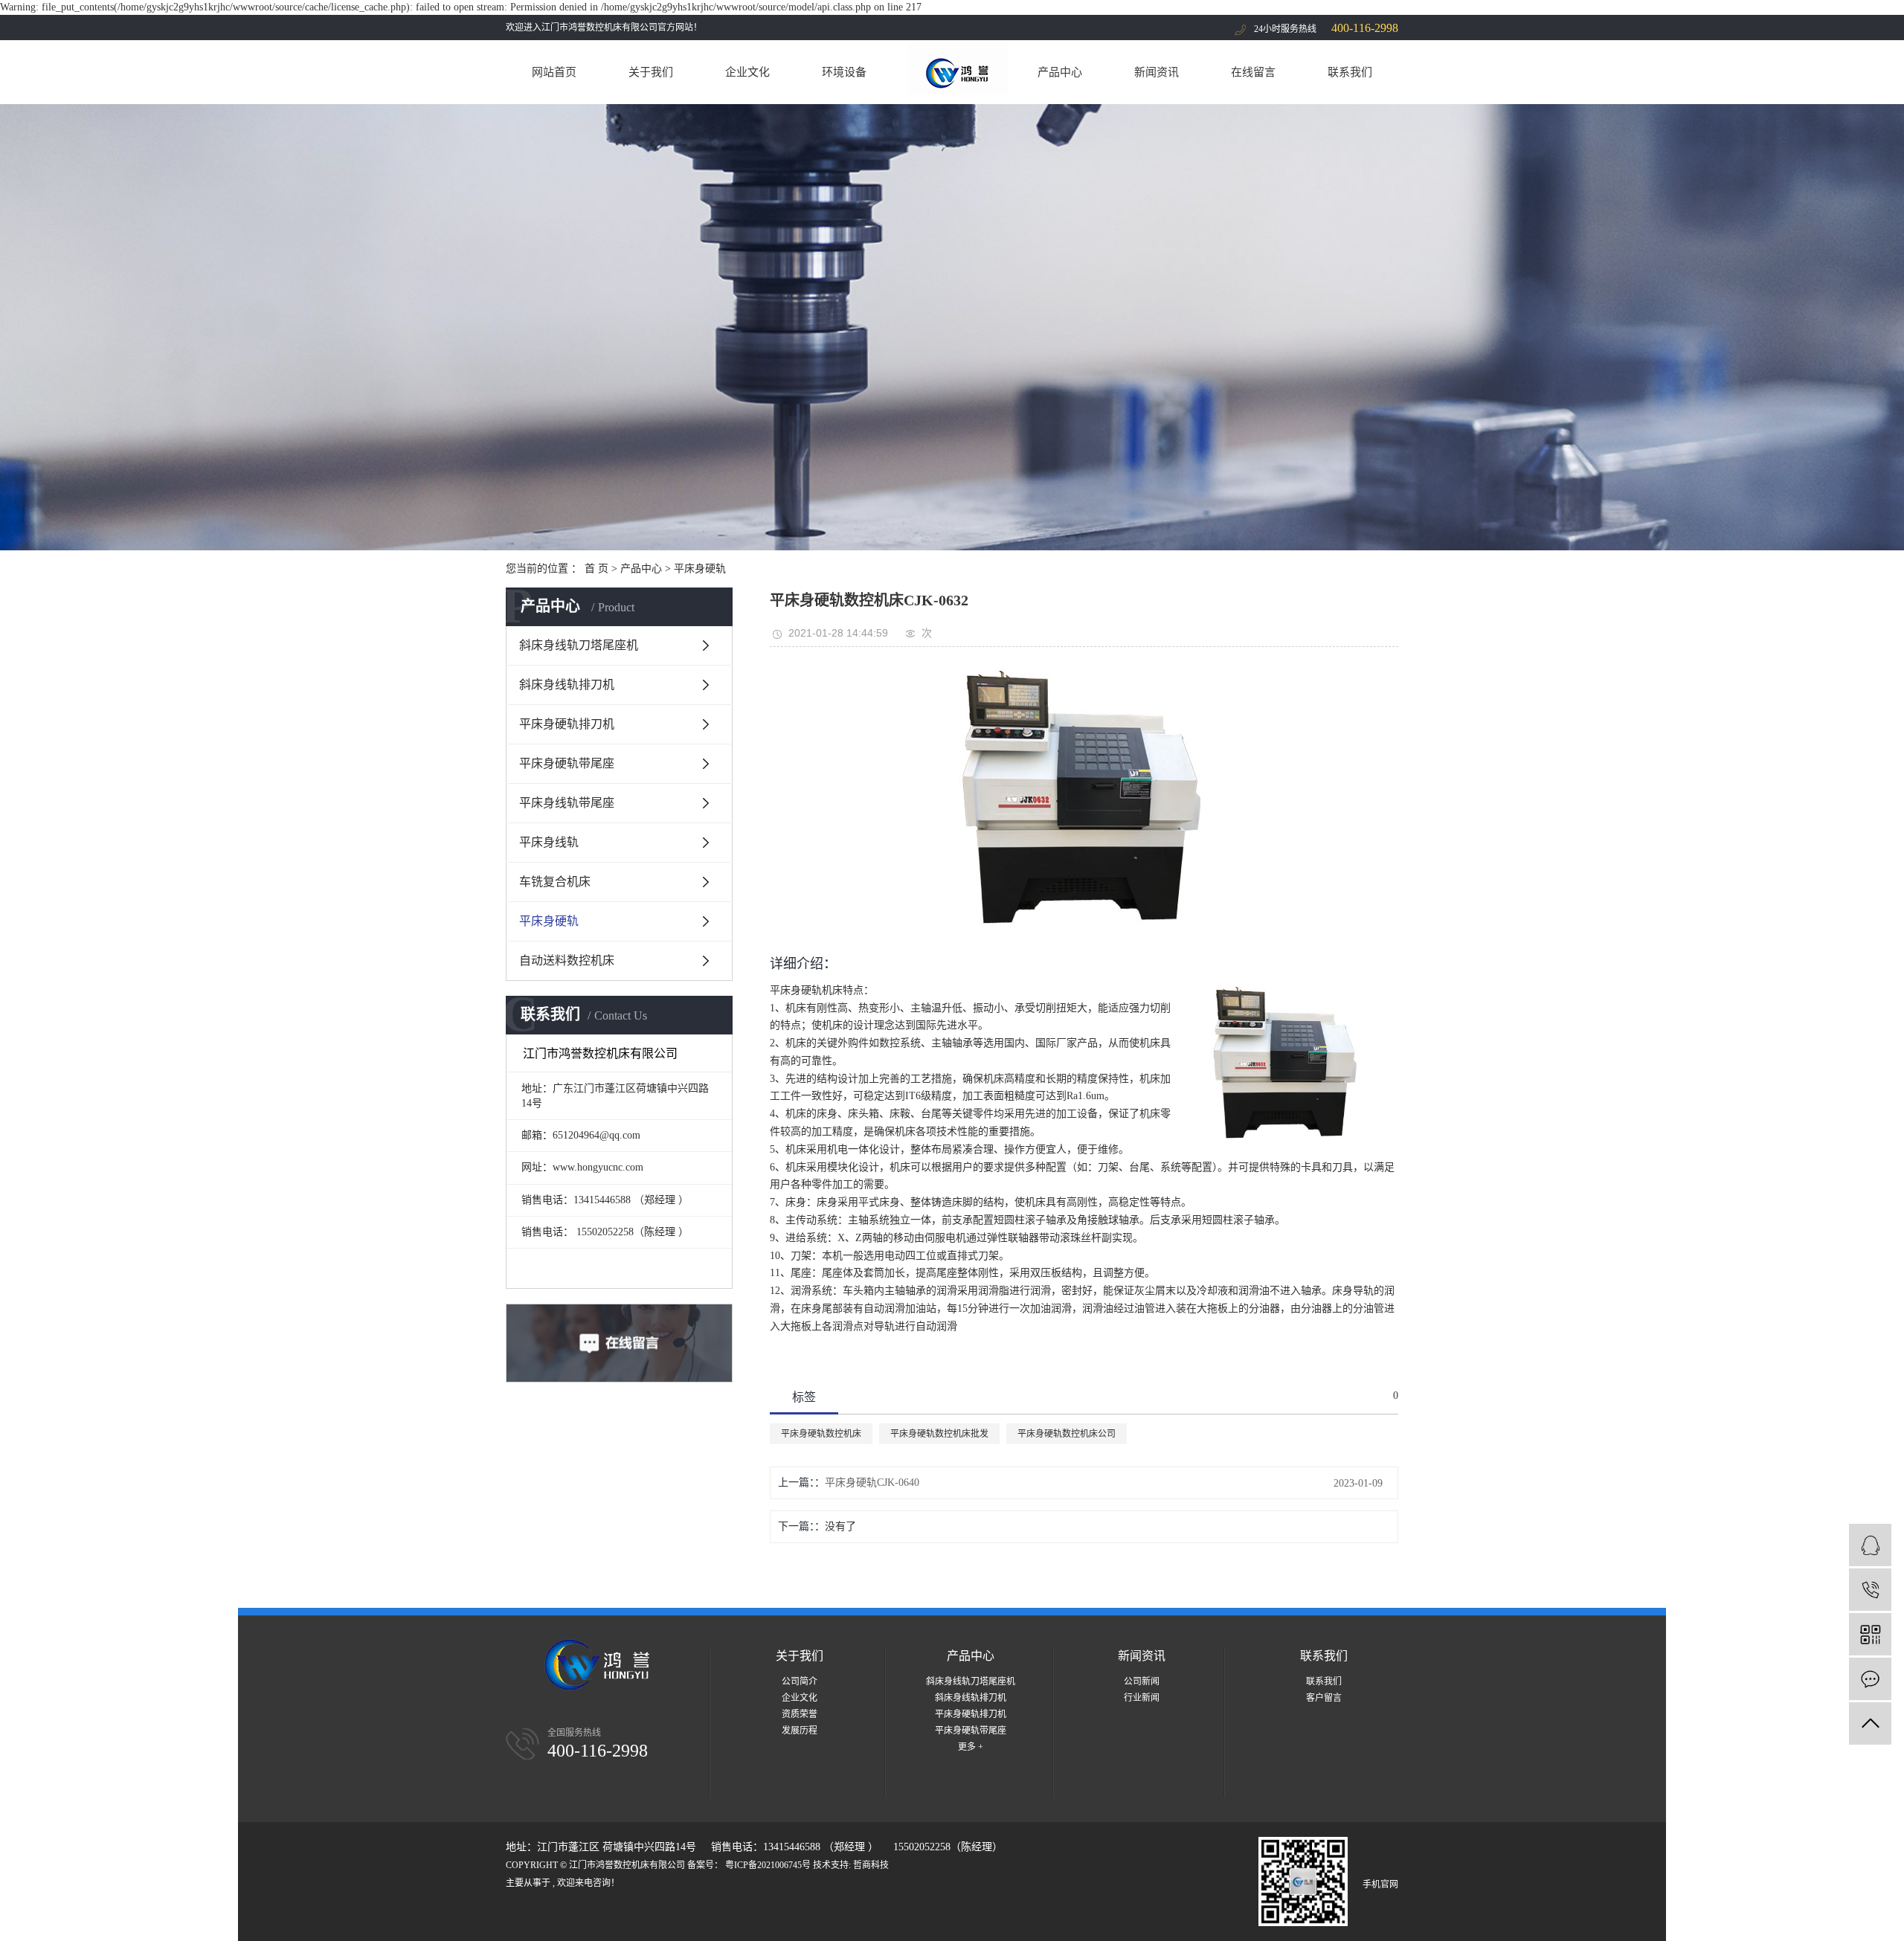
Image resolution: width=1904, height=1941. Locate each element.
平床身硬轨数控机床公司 (1067, 1434)
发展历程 (800, 1731)
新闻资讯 (1157, 72)
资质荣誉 (800, 1714)
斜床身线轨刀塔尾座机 (579, 645)
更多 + (971, 1747)
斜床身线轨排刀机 (567, 685)
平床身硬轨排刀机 (567, 724)
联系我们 (1350, 72)
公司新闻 (1142, 1681)
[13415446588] (1870, 1590)
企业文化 (747, 72)
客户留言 (1324, 1698)
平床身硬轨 (700, 569)
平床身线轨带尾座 (567, 803)
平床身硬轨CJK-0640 (872, 1483)
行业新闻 (1142, 1698)
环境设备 (844, 72)
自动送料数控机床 (567, 960)
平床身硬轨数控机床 (821, 1434)
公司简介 (800, 1681)
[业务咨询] (1870, 1545)
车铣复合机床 (555, 882)
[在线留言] (1870, 1679)
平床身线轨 (549, 842)
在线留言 (1253, 72)
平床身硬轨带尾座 (567, 763)
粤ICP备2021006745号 (768, 1865)
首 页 (596, 569)
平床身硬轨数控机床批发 (939, 1434)
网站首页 (554, 72)
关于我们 (651, 72)
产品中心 (1060, 72)
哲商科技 (871, 1865)
